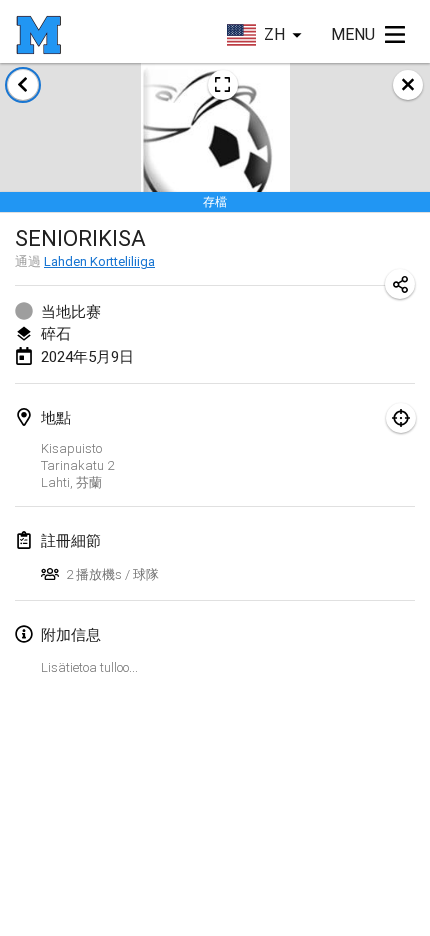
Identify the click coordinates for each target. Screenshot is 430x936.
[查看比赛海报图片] (223, 85)
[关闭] (408, 85)
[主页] (38, 35)
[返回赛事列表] (23, 85)
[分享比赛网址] (400, 284)
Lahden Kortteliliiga (99, 261)
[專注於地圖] (401, 418)
